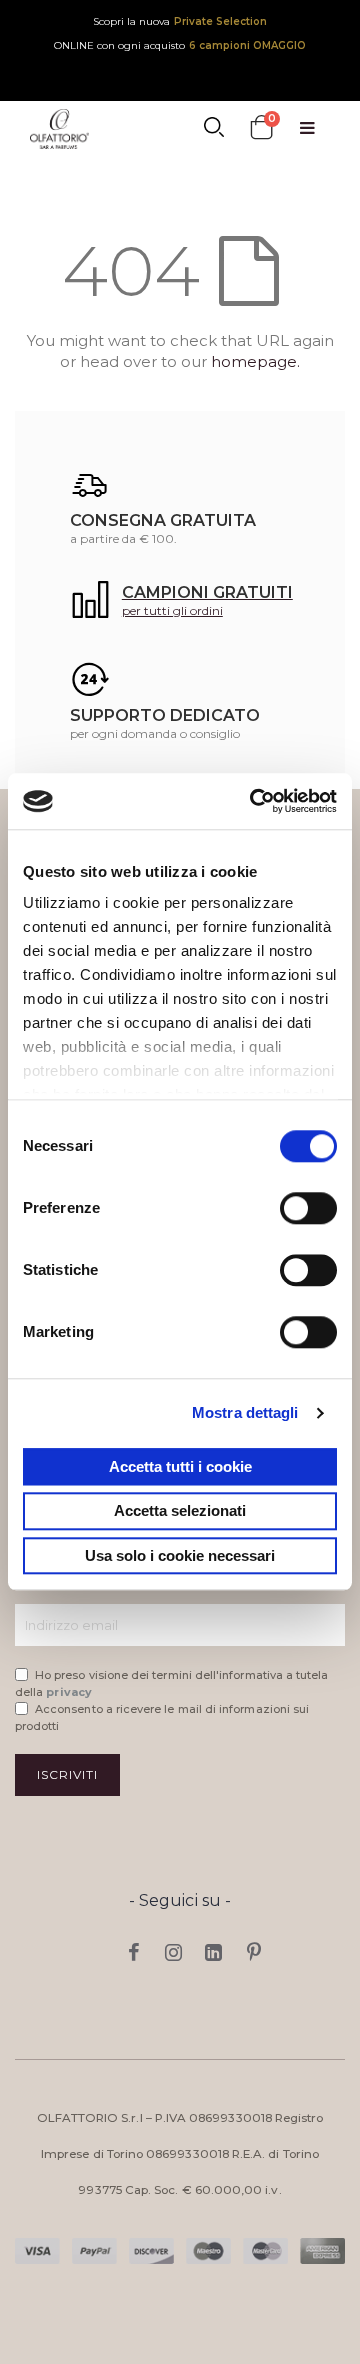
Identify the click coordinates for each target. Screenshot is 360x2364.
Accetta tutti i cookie (180, 1466)
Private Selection (220, 21)
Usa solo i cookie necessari (180, 1555)
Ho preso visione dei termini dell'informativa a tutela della (172, 1683)
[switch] (308, 1210)
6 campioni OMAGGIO (247, 45)
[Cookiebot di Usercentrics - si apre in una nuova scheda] (254, 801)
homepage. (255, 361)
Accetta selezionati (180, 1511)
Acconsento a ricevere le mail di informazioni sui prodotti (162, 1717)
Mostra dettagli (245, 1412)
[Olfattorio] (59, 129)
